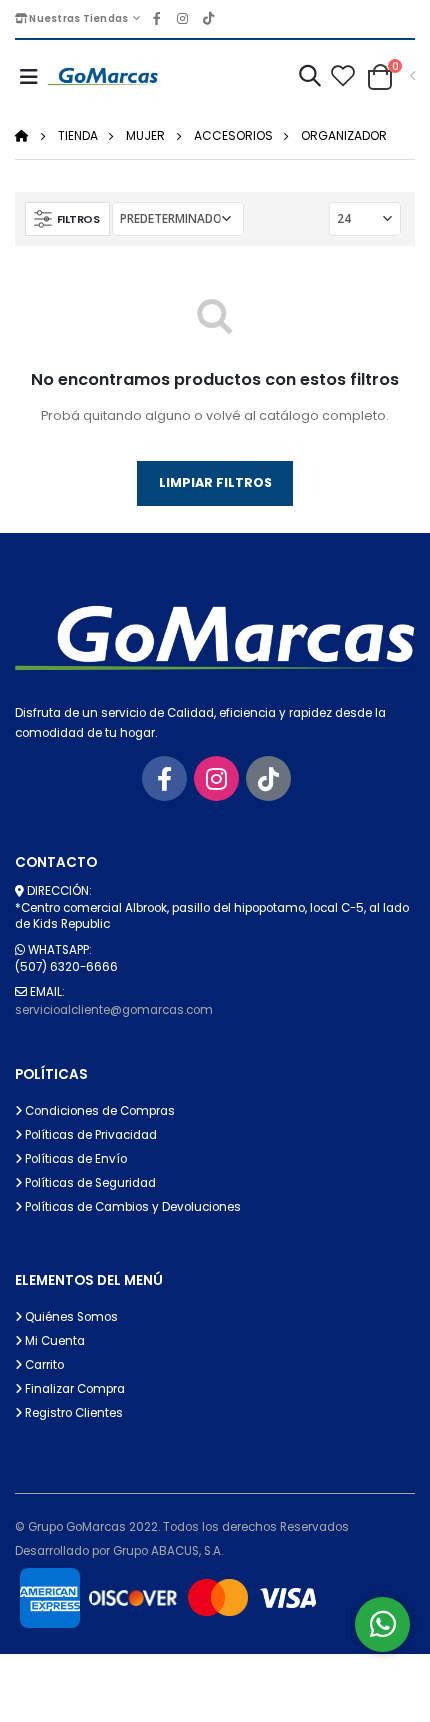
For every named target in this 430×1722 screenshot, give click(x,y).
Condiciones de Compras (98, 1111)
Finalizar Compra (73, 1389)
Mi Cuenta (53, 1341)
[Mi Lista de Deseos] (342, 77)
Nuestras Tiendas (77, 18)
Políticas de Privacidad (89, 1135)
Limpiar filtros (215, 482)
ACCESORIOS (233, 135)
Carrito (43, 1365)
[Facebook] (164, 778)
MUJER (145, 135)
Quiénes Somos (70, 1317)
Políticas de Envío (74, 1159)
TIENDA (78, 135)
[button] (310, 78)
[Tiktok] (268, 778)
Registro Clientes (72, 1413)
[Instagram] (216, 778)
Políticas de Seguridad (89, 1183)
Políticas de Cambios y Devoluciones (131, 1207)
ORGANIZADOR (344, 135)
